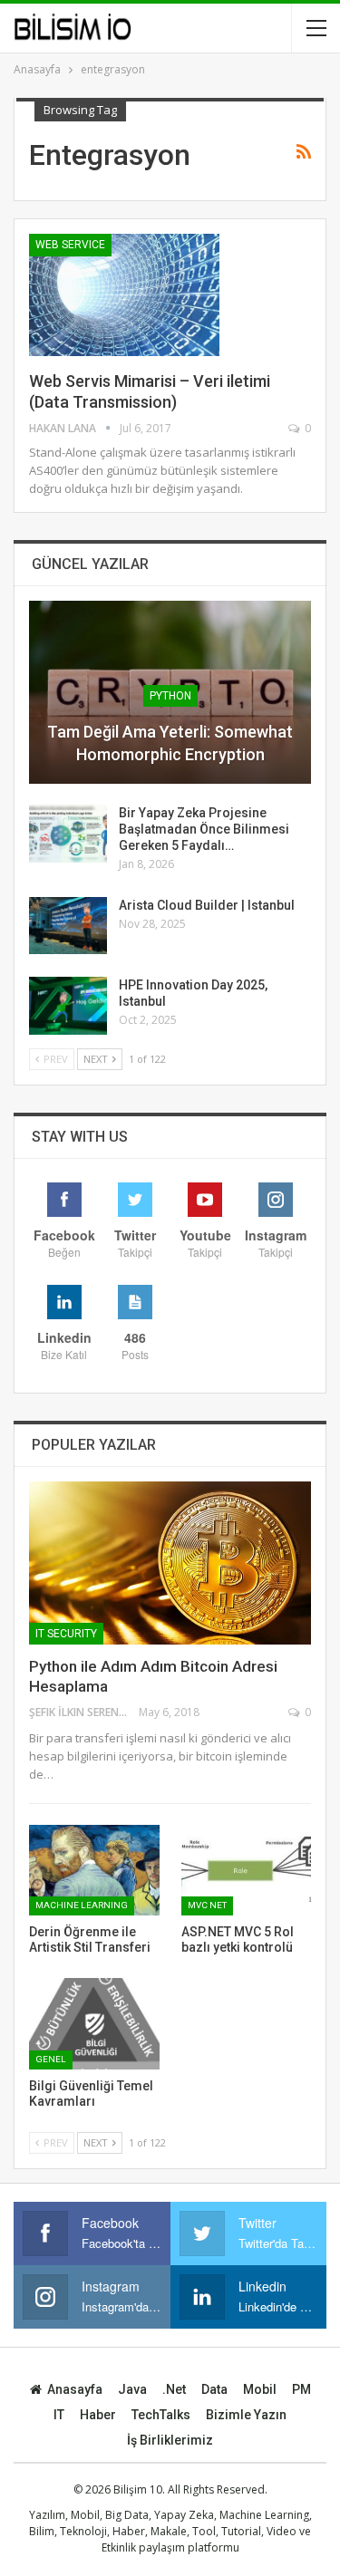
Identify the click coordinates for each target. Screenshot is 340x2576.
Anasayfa (75, 2389)
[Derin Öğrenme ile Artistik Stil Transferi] (94, 1870)
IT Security (66, 1634)
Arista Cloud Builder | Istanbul (207, 905)
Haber (98, 2415)
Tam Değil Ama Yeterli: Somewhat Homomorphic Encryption (170, 743)
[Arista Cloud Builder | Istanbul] (68, 926)
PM (301, 2389)
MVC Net (207, 1905)
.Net (174, 2389)
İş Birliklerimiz (170, 2440)
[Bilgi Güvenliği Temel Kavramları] (94, 2023)
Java (132, 2389)
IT (59, 2415)
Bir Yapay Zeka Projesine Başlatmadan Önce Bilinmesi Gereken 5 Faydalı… (204, 829)
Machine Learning (82, 1905)
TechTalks (161, 2415)
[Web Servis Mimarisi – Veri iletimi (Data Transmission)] (124, 294)
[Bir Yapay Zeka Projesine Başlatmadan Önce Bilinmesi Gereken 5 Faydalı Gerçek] (68, 834)
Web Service (70, 245)
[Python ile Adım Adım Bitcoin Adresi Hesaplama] (170, 1563)
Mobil (260, 2389)
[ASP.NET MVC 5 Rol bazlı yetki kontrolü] (247, 1870)
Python (170, 696)
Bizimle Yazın (246, 2415)
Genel (51, 2059)
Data (214, 2389)
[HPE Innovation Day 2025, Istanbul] (68, 1006)
